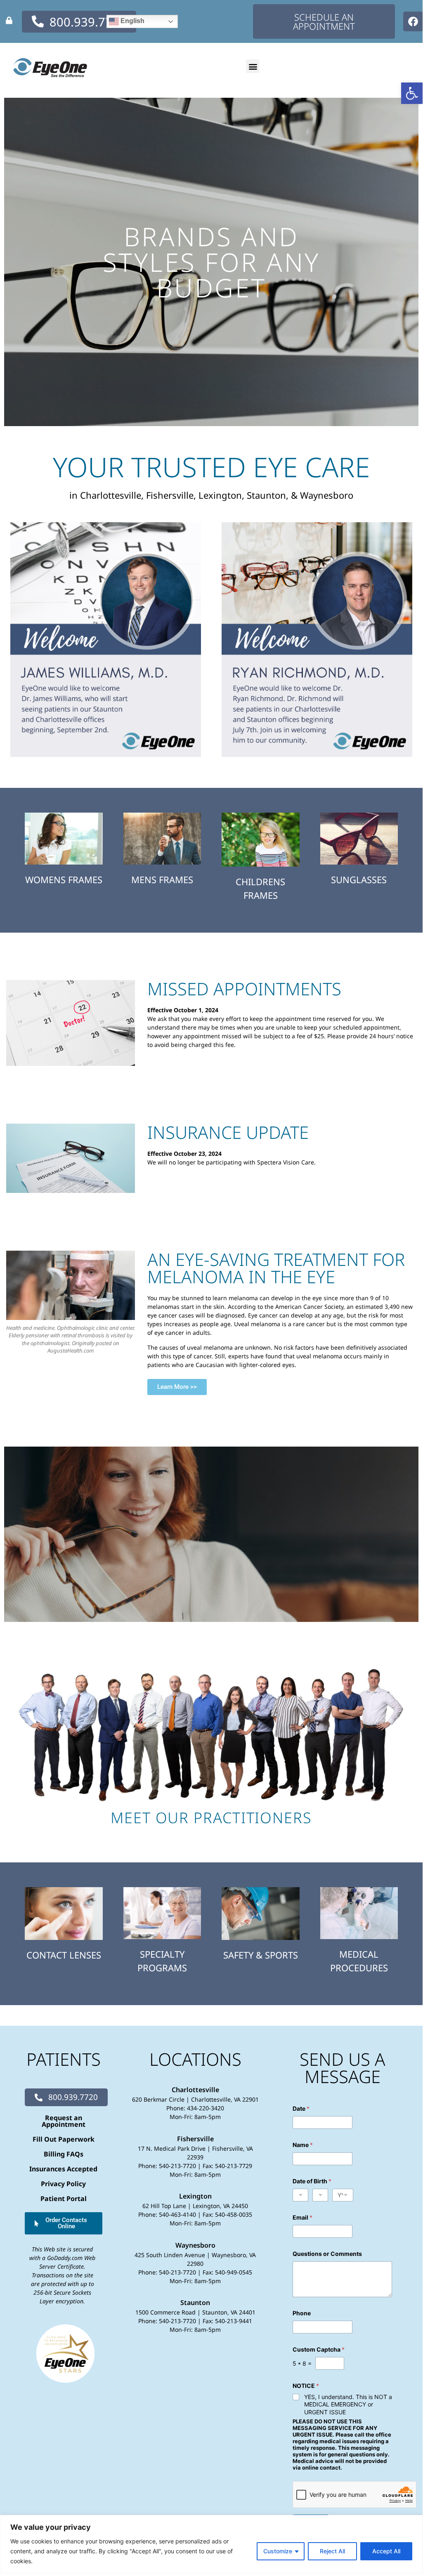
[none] (9, 20)
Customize (278, 2551)
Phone (302, 2313)
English (132, 21)
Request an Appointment (64, 2121)
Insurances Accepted (63, 2169)
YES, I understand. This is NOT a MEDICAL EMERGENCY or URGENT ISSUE (348, 2404)
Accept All (386, 2551)
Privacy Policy (63, 2184)
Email (302, 2217)
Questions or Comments (327, 2254)
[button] (412, 93)
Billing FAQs (64, 2154)
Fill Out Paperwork (64, 2139)
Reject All (332, 2551)
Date (301, 2108)
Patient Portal (64, 2199)
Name (303, 2145)
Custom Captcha (319, 2349)
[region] (211, 2544)
